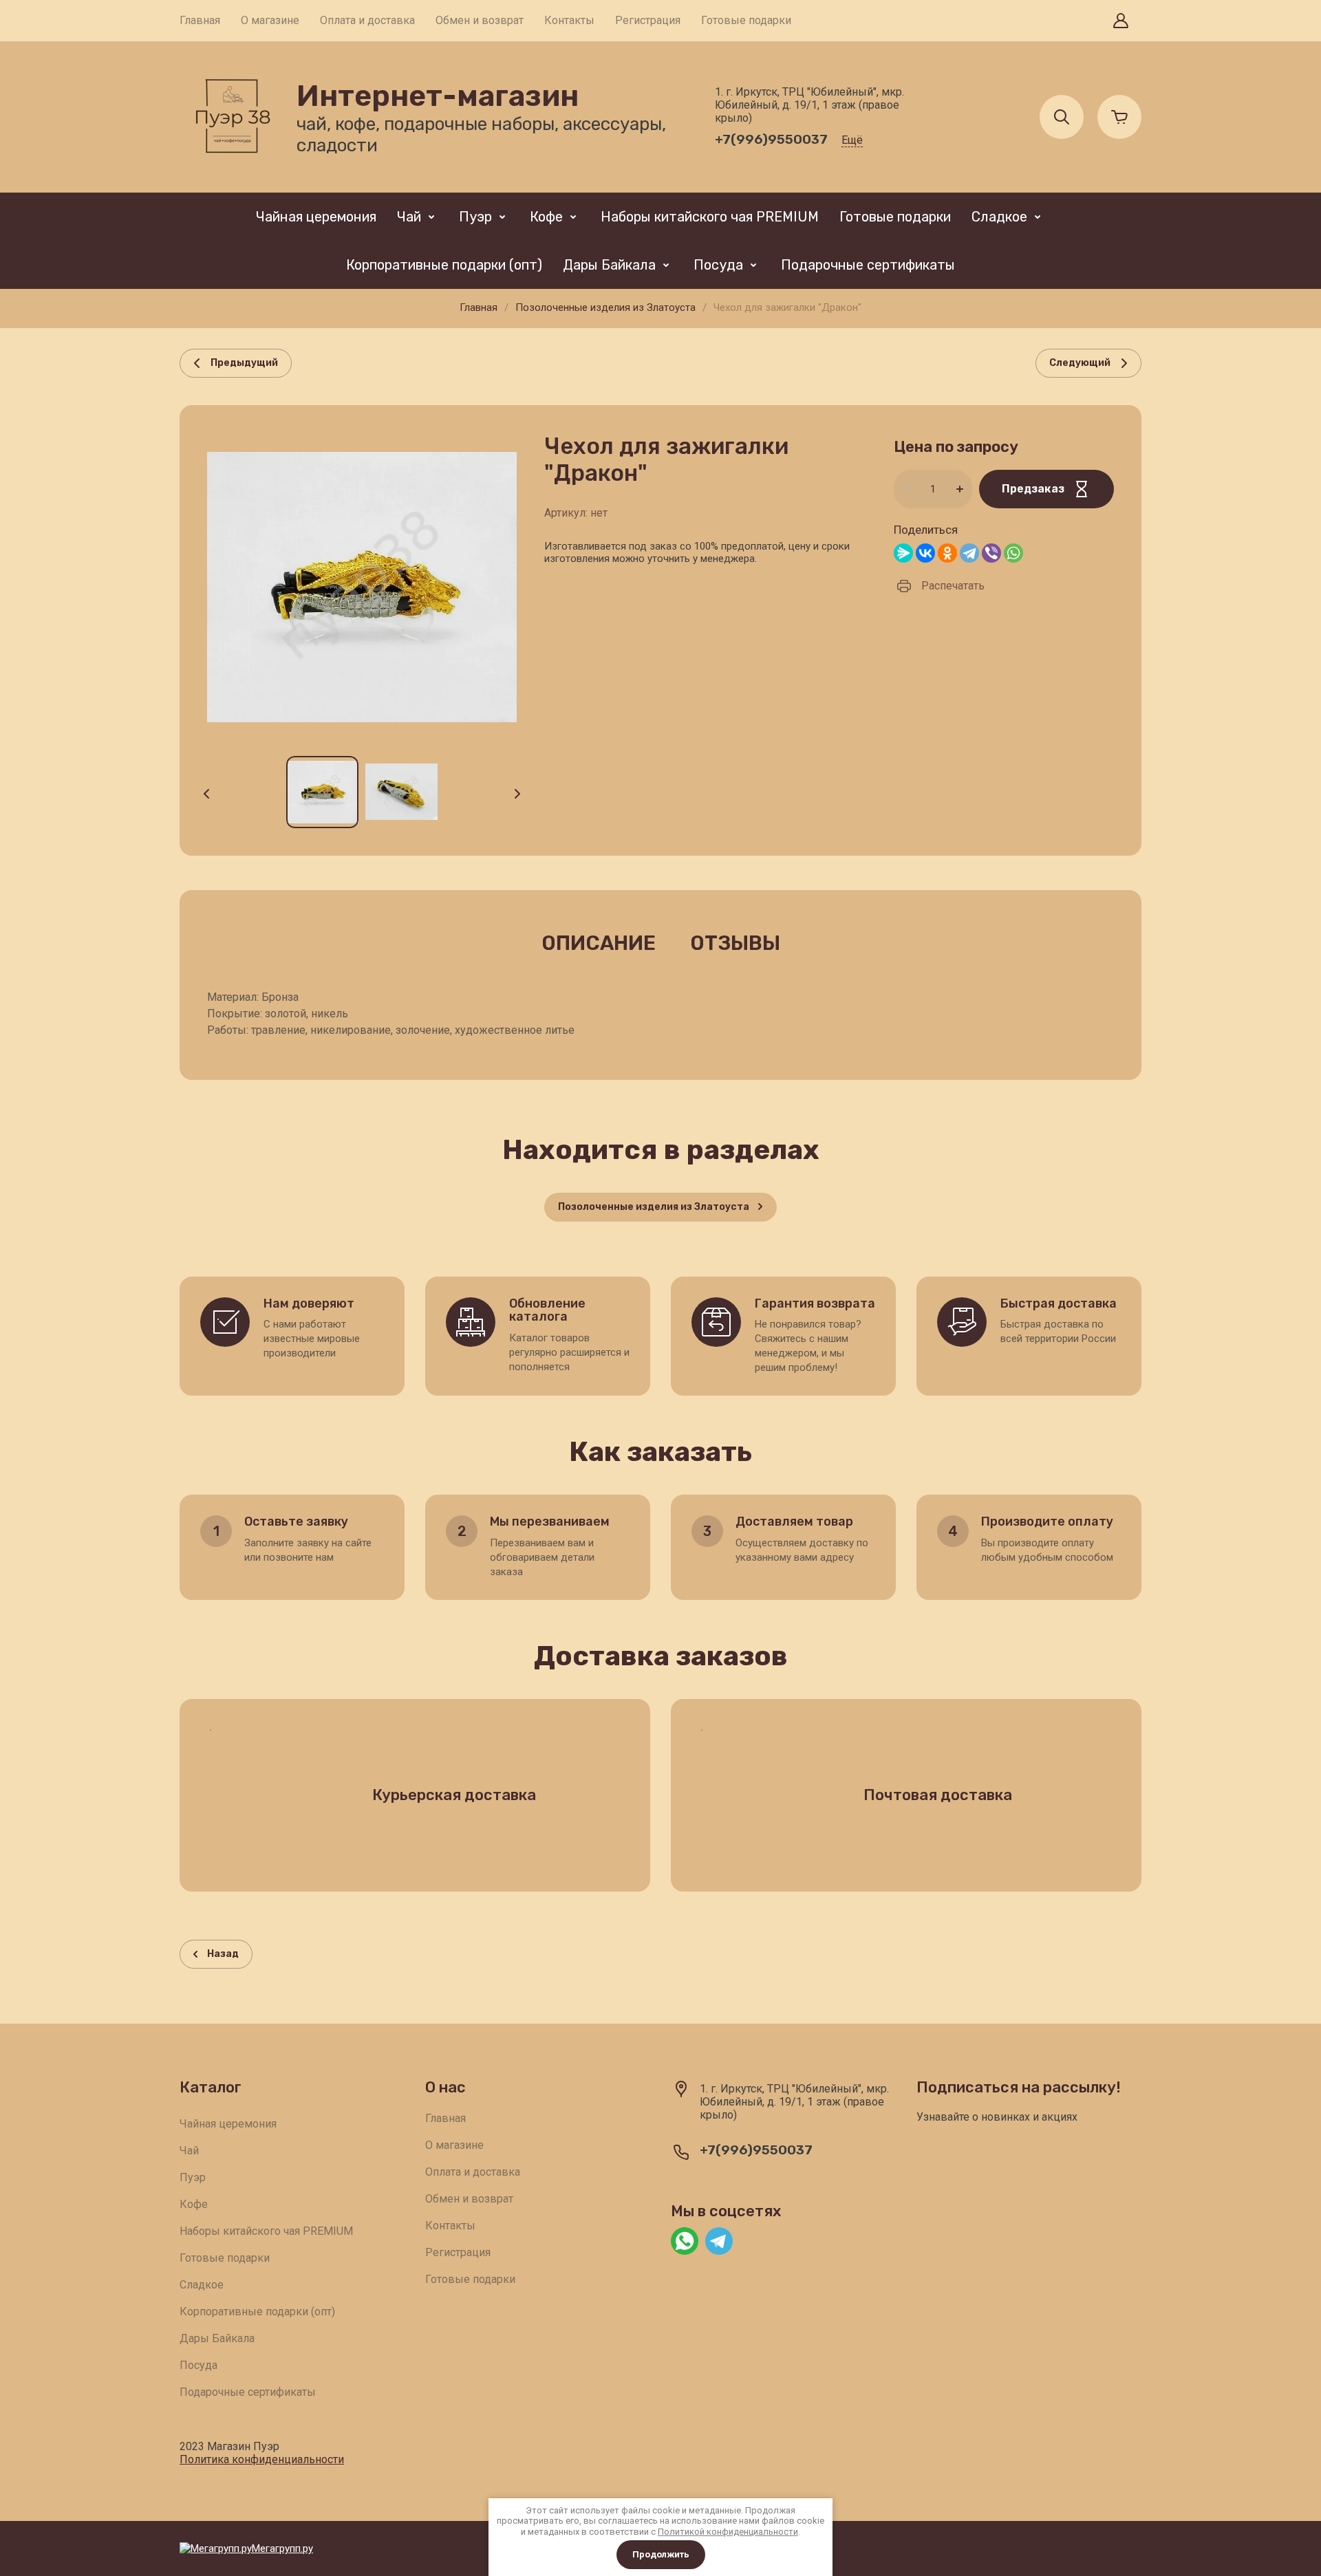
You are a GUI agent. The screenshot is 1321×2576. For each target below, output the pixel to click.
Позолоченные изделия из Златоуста (605, 307)
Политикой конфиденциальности (728, 2532)
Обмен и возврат (480, 20)
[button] (1121, 21)
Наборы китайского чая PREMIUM (710, 217)
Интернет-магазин (438, 96)
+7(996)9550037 (771, 139)
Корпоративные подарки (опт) (444, 265)
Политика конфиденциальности (262, 2459)
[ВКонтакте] (925, 553)
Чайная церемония (316, 217)
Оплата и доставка (367, 20)
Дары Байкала (609, 265)
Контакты (569, 20)
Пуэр (475, 217)
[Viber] (991, 553)
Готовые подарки (746, 20)
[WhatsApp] (1013, 553)
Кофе (546, 217)
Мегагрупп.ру (282, 2548)
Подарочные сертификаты (868, 265)
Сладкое (999, 217)
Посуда (718, 265)
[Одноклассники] (947, 553)
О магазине (270, 20)
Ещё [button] (852, 140)
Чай (409, 217)
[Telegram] (969, 553)
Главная (200, 20)
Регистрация (648, 20)
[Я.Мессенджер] (903, 553)
